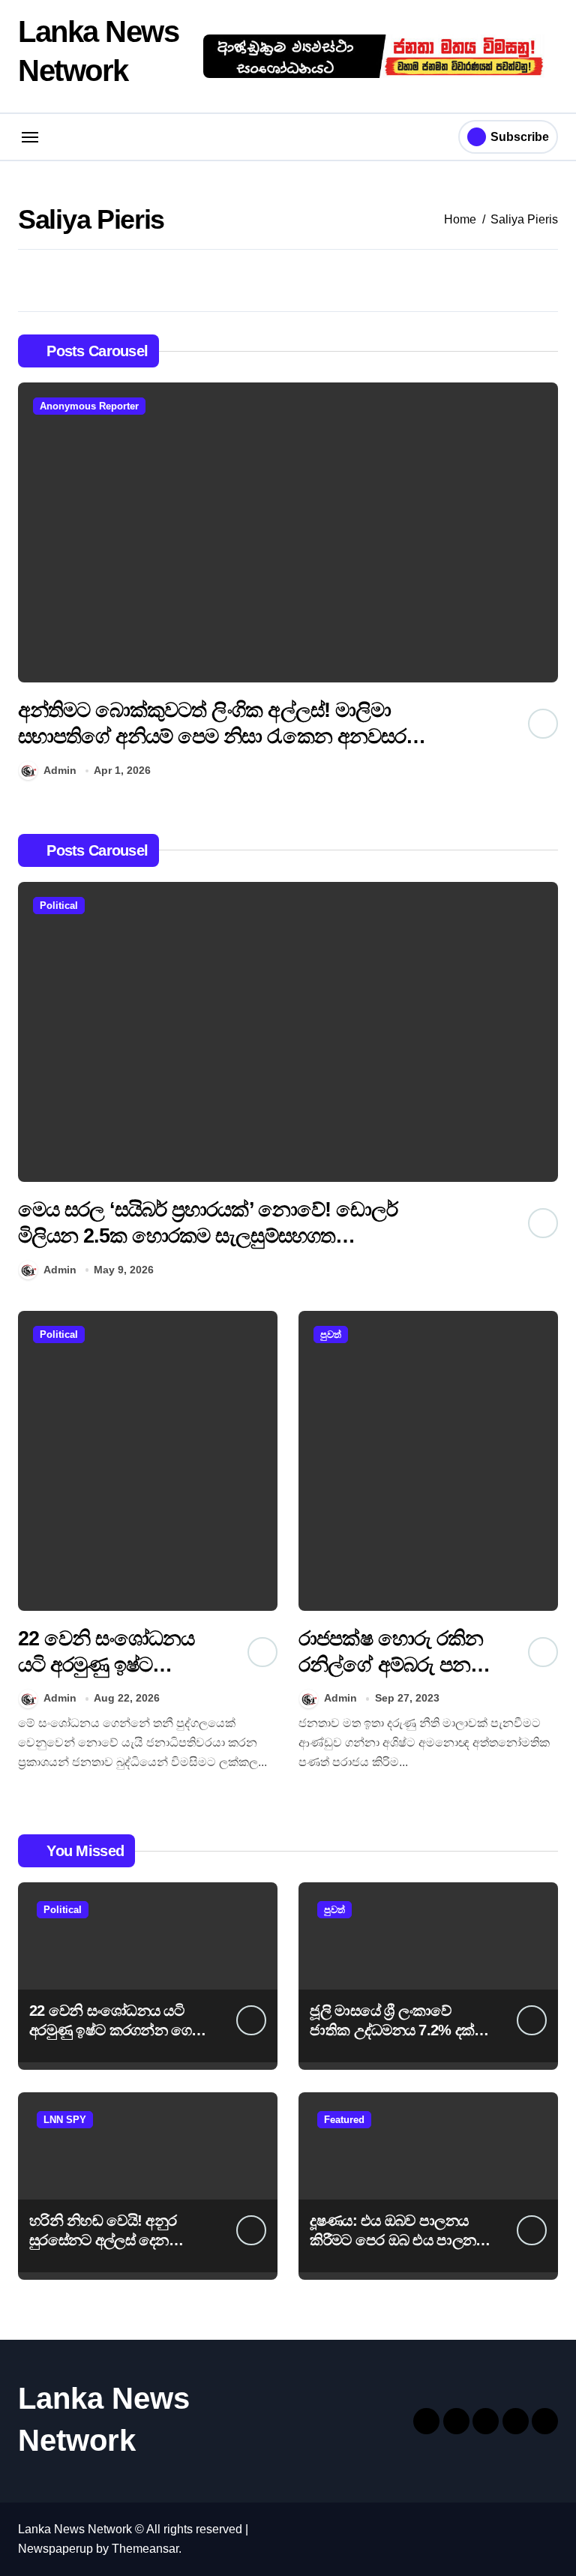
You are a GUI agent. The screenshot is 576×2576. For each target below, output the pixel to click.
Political (59, 906)
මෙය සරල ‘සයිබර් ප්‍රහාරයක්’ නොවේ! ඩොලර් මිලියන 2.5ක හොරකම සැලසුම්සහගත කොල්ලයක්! (208, 1236)
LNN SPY (65, 2120)
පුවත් (331, 1334)
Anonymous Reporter (89, 406)
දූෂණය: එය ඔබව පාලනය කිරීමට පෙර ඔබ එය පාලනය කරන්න (397, 2240)
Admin (60, 770)
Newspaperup (55, 2549)
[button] (543, 584)
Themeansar (145, 2549)
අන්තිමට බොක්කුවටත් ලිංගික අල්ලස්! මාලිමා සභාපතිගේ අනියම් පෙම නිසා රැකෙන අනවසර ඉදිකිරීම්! (212, 736)
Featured (344, 2120)
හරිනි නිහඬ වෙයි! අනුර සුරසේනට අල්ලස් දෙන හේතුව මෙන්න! (103, 2240)
